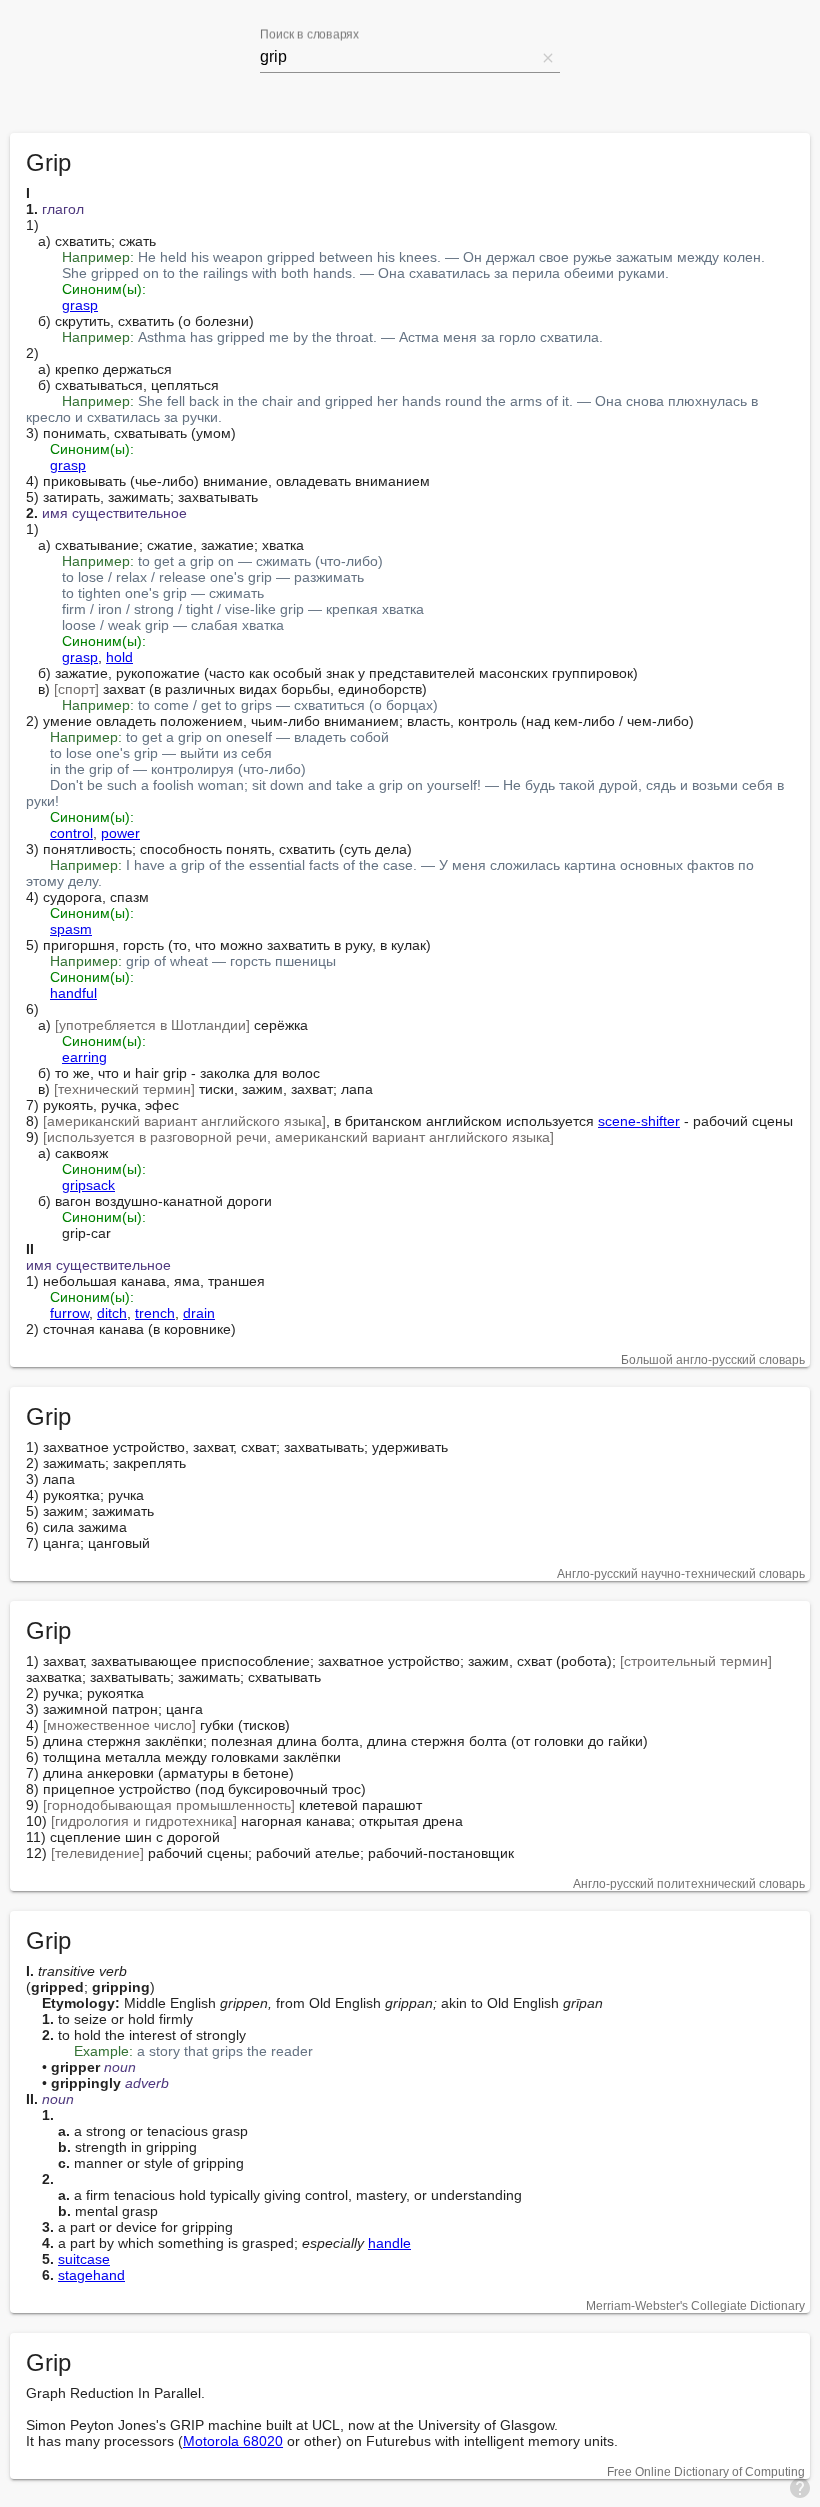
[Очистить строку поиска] (548, 57)
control (71, 833)
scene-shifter (639, 1121)
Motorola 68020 (233, 2441)
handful (73, 993)
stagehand (91, 2275)
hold (119, 657)
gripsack (88, 1185)
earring (84, 1057)
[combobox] (398, 57)
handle (389, 2243)
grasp (80, 305)
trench (155, 1313)
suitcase (84, 2259)
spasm (71, 929)
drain (199, 1313)
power (120, 833)
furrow (69, 1313)
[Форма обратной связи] (800, 2487)
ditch (112, 1313)
